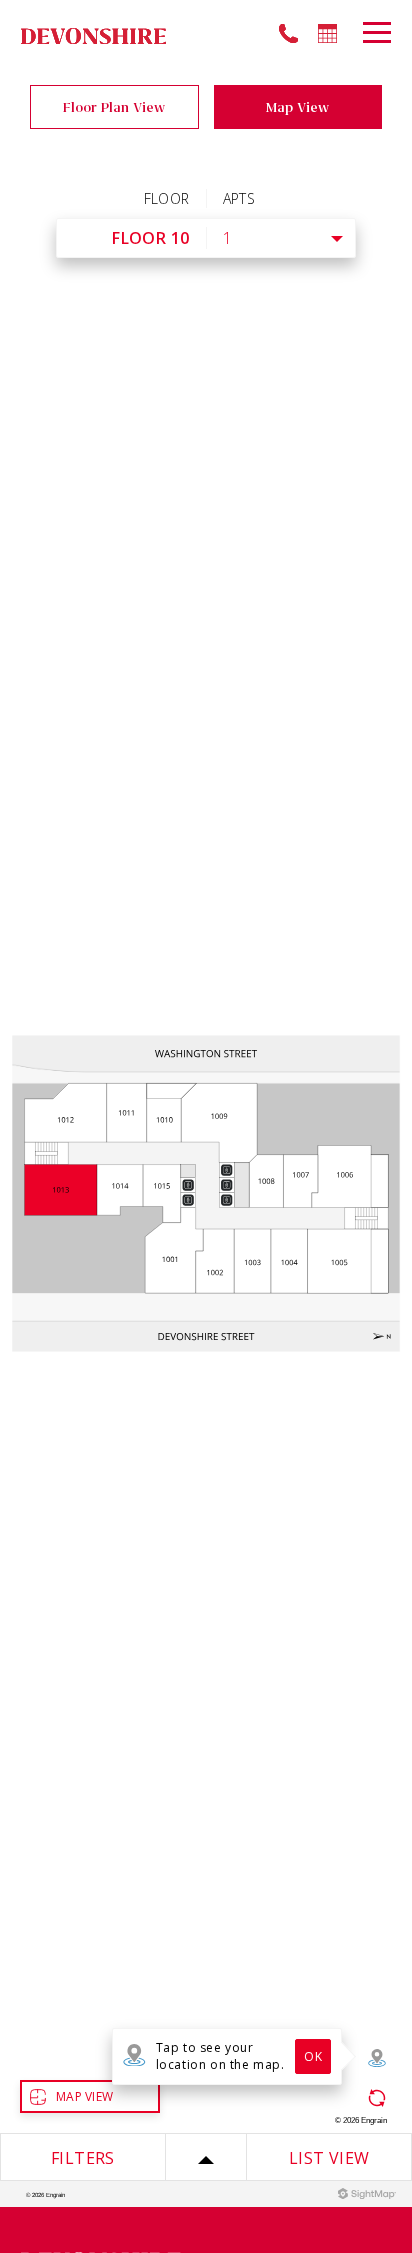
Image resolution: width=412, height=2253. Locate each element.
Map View (297, 107)
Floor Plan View (114, 107)
